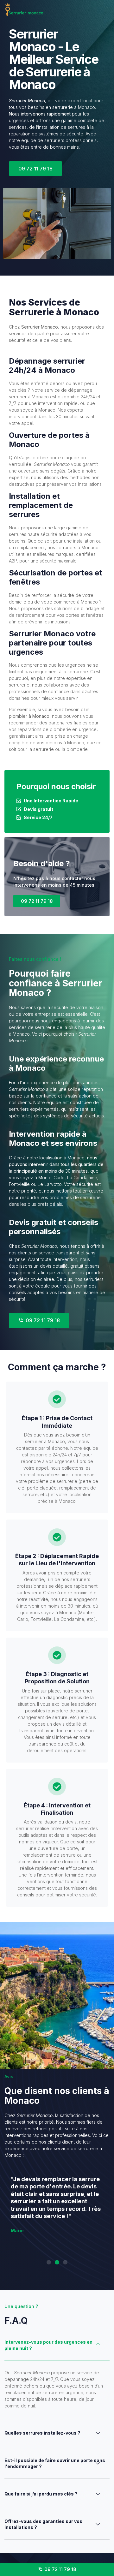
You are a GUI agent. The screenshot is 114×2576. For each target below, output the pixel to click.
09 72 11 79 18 (37, 901)
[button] (49, 2262)
